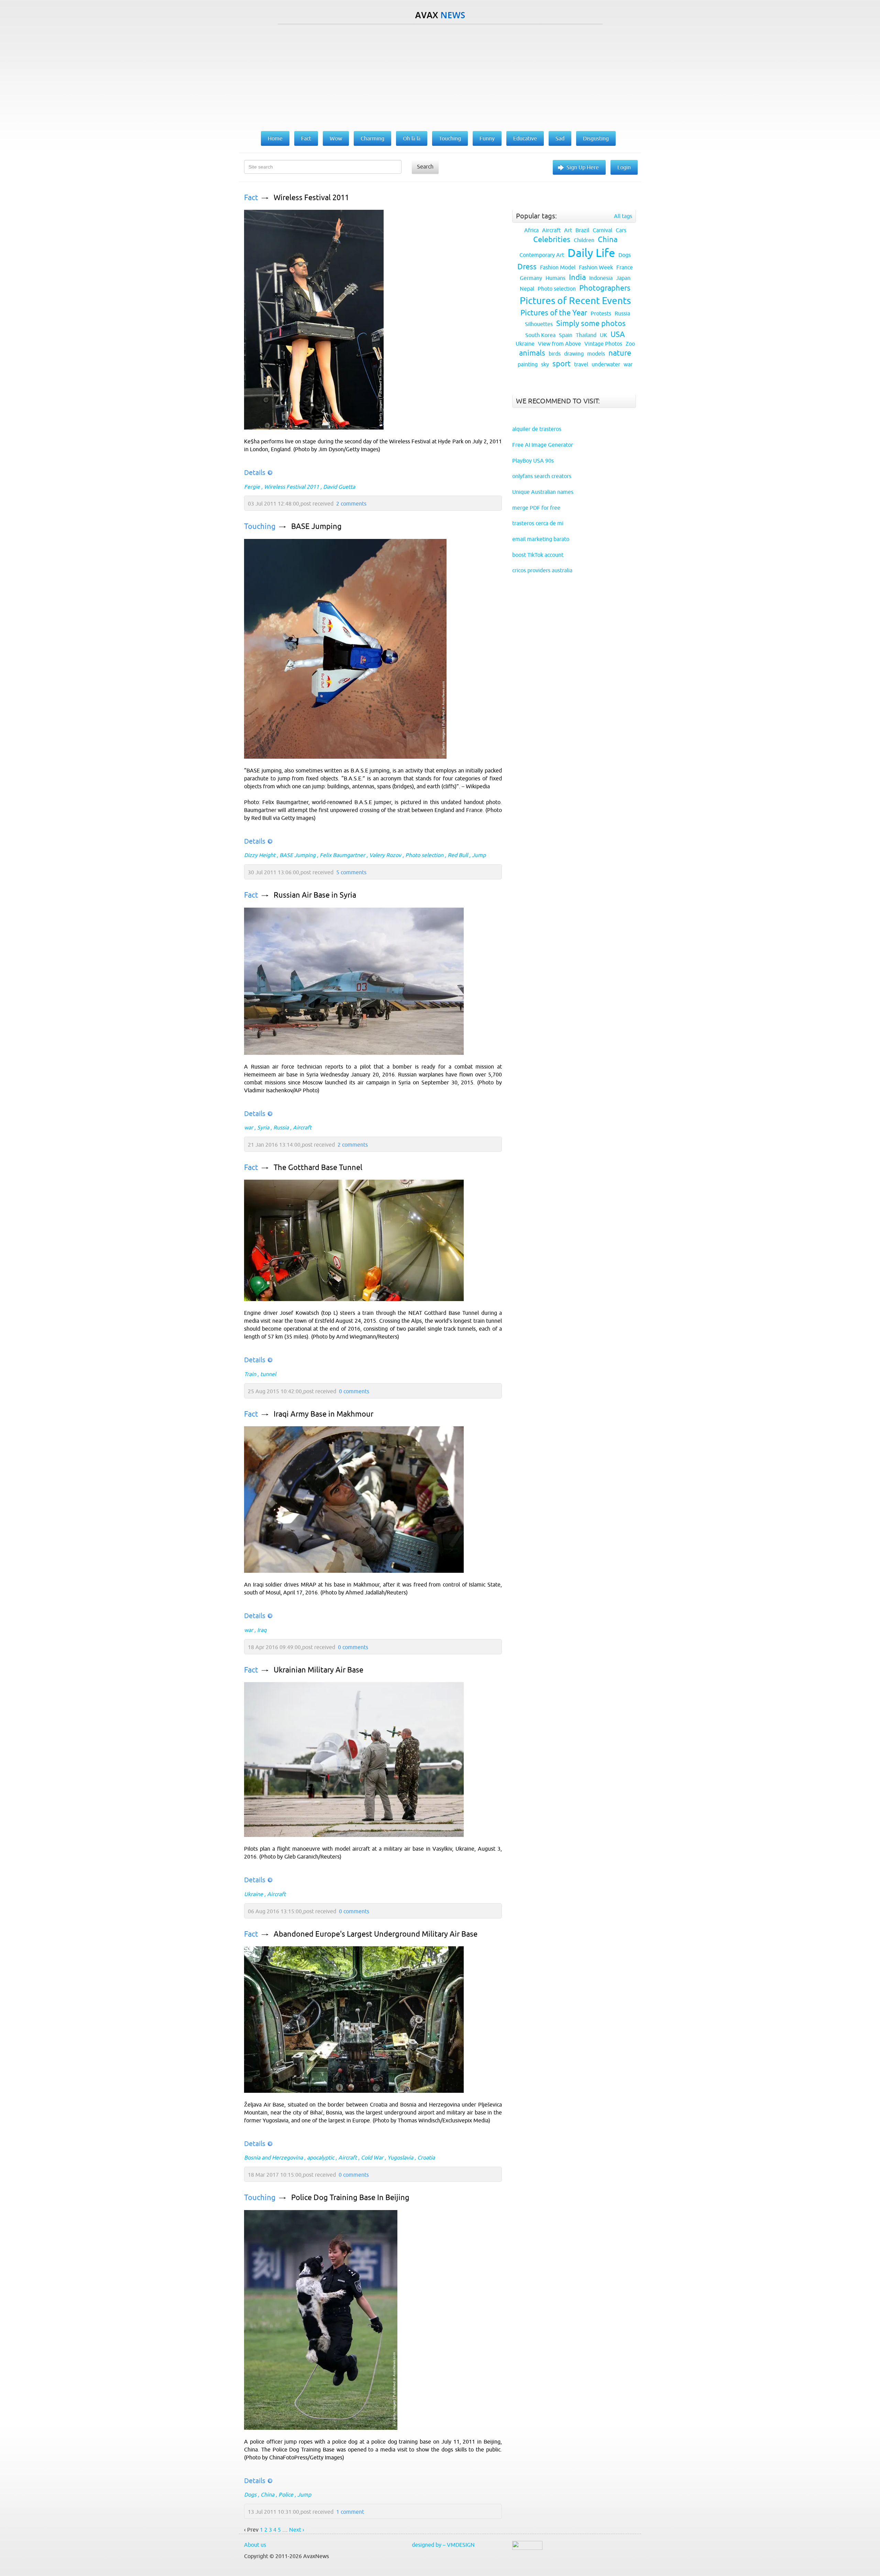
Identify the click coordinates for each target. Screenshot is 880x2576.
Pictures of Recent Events (575, 301)
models (596, 354)
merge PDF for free (536, 508)
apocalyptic (321, 2157)
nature (620, 353)
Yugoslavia (400, 2157)
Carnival (602, 230)
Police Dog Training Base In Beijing (350, 2198)
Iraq (262, 1630)
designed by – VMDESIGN (443, 2545)
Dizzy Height (260, 855)
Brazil (582, 230)
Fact (251, 198)
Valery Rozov (385, 855)
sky (545, 364)
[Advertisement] (440, 76)
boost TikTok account (538, 555)
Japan (623, 278)
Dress (527, 267)
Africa (531, 230)
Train (250, 1374)
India (577, 277)
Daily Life (591, 253)
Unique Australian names (543, 492)
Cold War (372, 2157)
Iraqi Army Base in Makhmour (323, 1414)
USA (618, 334)
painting (528, 364)
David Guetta (339, 487)
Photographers (605, 288)
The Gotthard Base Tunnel (318, 1167)
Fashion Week (596, 267)
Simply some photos (591, 323)
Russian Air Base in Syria (315, 895)
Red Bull (458, 855)
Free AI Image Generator (543, 445)
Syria (263, 1127)
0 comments (354, 1391)
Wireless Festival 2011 (311, 198)
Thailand (586, 335)
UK (603, 335)
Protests (601, 313)
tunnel (268, 1374)
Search (425, 166)
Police (286, 2494)
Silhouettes (539, 324)
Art (568, 230)
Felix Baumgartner (342, 855)
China (267, 2494)
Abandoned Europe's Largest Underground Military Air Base (376, 1934)
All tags (623, 216)
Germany (531, 278)
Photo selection (424, 855)
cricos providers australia (542, 570)
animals (532, 353)
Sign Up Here (583, 167)
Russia (281, 1127)
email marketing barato (541, 539)
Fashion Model (558, 267)
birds (555, 354)
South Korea (540, 335)
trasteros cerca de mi (538, 523)
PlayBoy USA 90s (533, 461)
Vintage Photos (603, 344)
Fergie (252, 487)
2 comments (351, 504)
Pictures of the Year (554, 313)
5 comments (351, 872)
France (625, 267)
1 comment (350, 2512)
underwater (606, 364)
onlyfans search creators (542, 476)
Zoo (630, 344)
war (249, 1127)
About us (255, 2545)
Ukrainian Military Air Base (318, 1670)
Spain (566, 335)
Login (624, 167)
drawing (574, 354)
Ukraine (254, 1894)
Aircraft (302, 1127)
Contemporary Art (542, 255)
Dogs (250, 2494)
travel (581, 364)
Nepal (527, 289)
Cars (621, 230)
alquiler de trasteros (537, 429)
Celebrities (552, 240)
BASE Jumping (316, 526)
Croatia (426, 2157)
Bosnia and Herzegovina (273, 2157)
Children (584, 240)
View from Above (559, 344)
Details (255, 472)
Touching (260, 526)
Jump (479, 855)
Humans (555, 278)
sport (562, 364)
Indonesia (601, 278)
